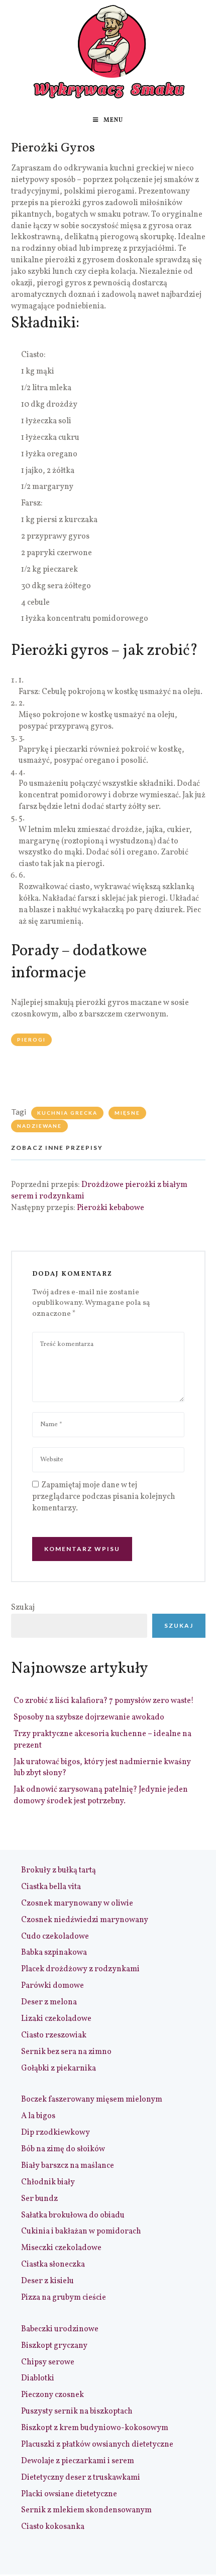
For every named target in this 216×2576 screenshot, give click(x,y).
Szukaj (23, 1608)
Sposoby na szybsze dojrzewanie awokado (89, 1718)
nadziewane (39, 1126)
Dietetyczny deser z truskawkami (81, 2478)
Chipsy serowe (48, 2362)
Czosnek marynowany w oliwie (77, 1904)
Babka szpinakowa (54, 1953)
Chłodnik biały (48, 2182)
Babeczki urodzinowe (60, 2329)
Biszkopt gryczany (54, 2346)
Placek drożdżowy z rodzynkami (80, 1969)
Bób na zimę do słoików (63, 2149)
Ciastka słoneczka (53, 2265)
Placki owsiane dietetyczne (69, 2494)
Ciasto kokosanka (53, 2527)
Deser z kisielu (47, 2281)
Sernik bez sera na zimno (66, 2052)
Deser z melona (49, 2002)
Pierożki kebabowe (111, 1208)
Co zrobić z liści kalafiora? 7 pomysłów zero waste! (104, 1701)
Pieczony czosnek (52, 2395)
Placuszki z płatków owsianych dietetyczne (97, 2445)
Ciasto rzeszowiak (54, 2035)
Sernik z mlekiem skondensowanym (86, 2510)
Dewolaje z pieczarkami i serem (78, 2461)
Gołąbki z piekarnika (59, 2069)
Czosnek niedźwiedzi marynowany (85, 1920)
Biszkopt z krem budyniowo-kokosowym (95, 2428)
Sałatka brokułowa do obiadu (73, 2215)
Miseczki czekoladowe (61, 2248)
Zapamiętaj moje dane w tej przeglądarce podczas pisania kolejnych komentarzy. (104, 1497)
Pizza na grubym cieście (64, 2298)
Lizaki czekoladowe (56, 2019)
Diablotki (38, 2378)
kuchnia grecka (67, 1113)
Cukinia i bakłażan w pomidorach (81, 2231)
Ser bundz (39, 2199)
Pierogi (31, 1040)
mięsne (127, 1113)
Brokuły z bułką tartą (59, 1870)
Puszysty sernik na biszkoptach (77, 2412)
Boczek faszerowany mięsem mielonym (92, 2100)
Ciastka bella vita (51, 1887)
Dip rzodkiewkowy (56, 2133)
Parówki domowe (52, 1986)
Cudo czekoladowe (55, 1937)
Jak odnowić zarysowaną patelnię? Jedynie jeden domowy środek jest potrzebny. (101, 1795)
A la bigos (38, 2116)
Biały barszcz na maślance (68, 2166)
